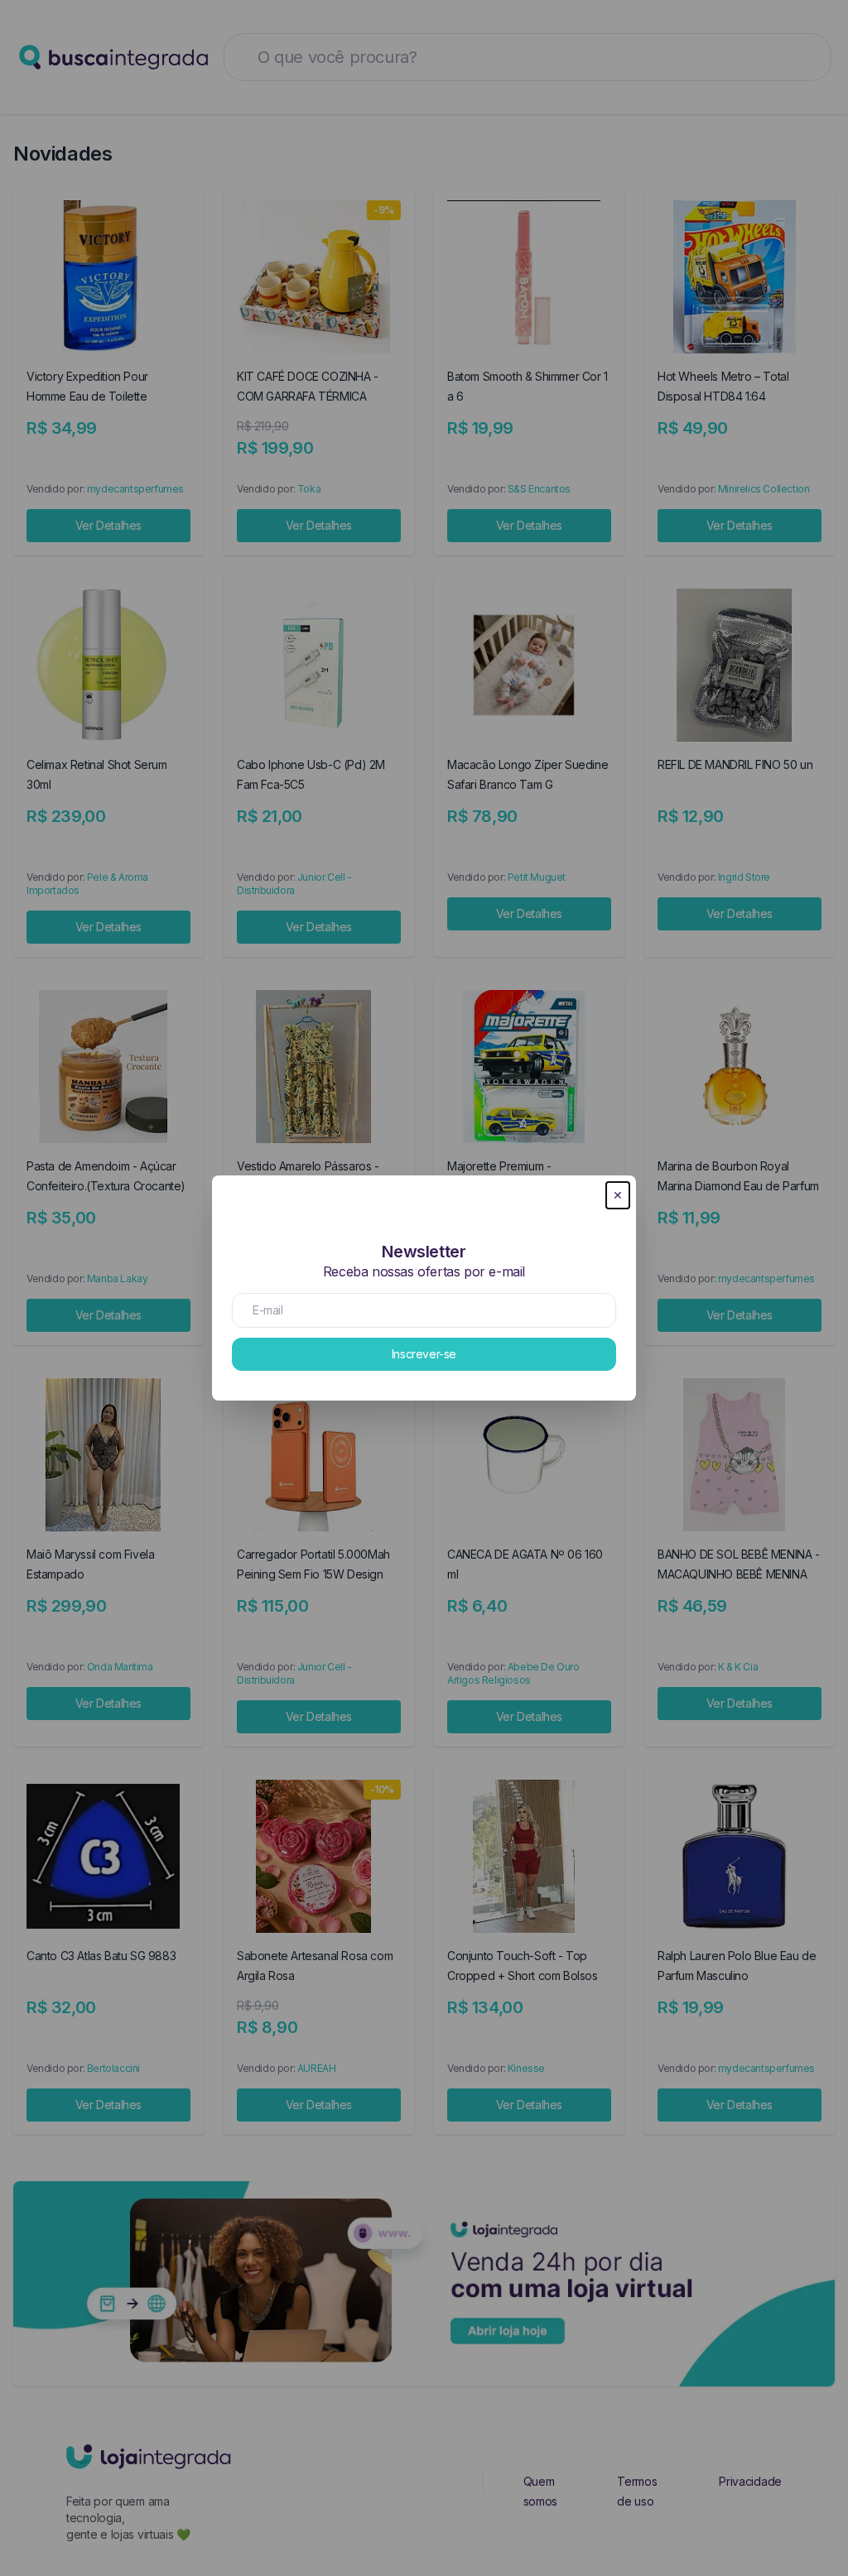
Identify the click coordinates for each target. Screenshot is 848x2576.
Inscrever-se (424, 1354)
